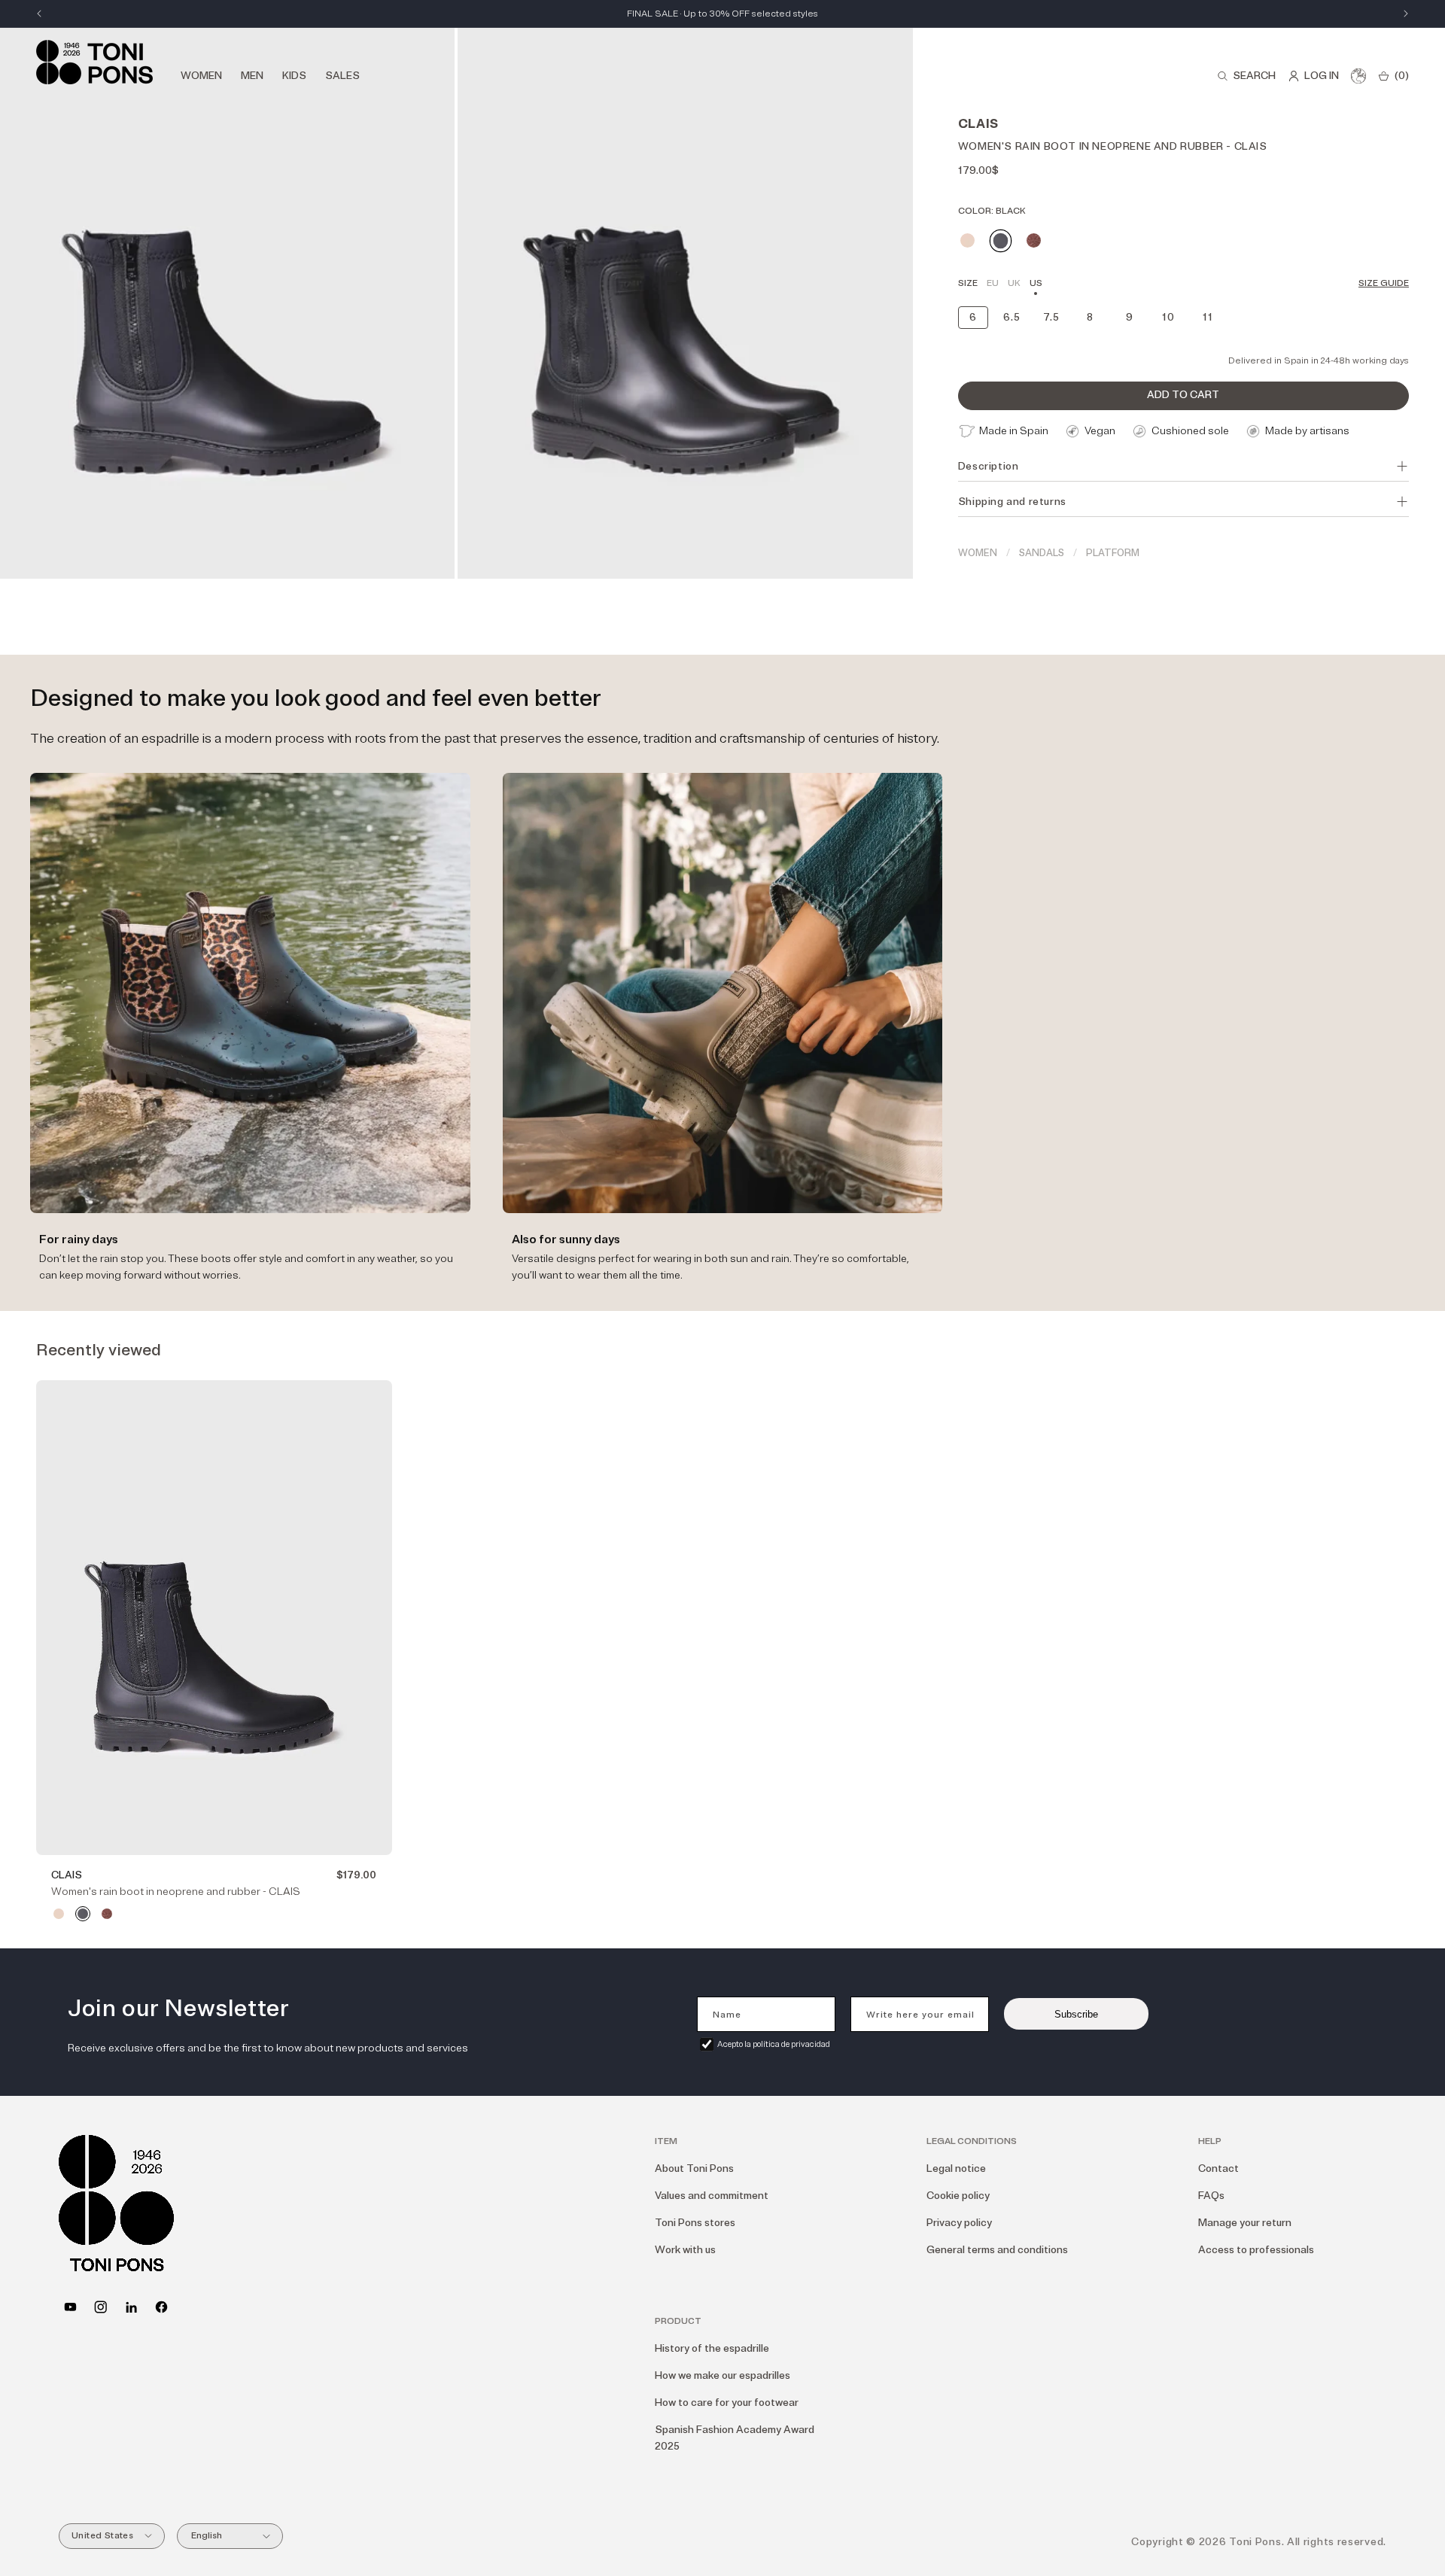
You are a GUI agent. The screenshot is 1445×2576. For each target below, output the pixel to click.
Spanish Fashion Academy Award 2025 (735, 2438)
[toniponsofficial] (161, 2307)
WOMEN (978, 553)
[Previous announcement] (39, 14)
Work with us (685, 2250)
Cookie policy (958, 2196)
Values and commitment (712, 2196)
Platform (1113, 553)
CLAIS (67, 1875)
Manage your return (1245, 2223)
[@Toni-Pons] (70, 2307)
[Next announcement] (1406, 14)
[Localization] (1358, 76)
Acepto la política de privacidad (774, 2044)
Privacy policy (959, 2223)
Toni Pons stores (695, 2223)
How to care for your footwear (727, 2403)
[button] (1246, 76)
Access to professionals (1256, 2250)
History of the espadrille (712, 2348)
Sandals (1042, 553)
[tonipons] (131, 2307)
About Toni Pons (694, 2168)
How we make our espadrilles (722, 2375)
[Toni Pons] (94, 62)
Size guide (1384, 283)
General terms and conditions (997, 2250)
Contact (1218, 2168)
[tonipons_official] (100, 2307)
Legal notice (956, 2168)
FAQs (1211, 2196)
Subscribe (1076, 2014)
